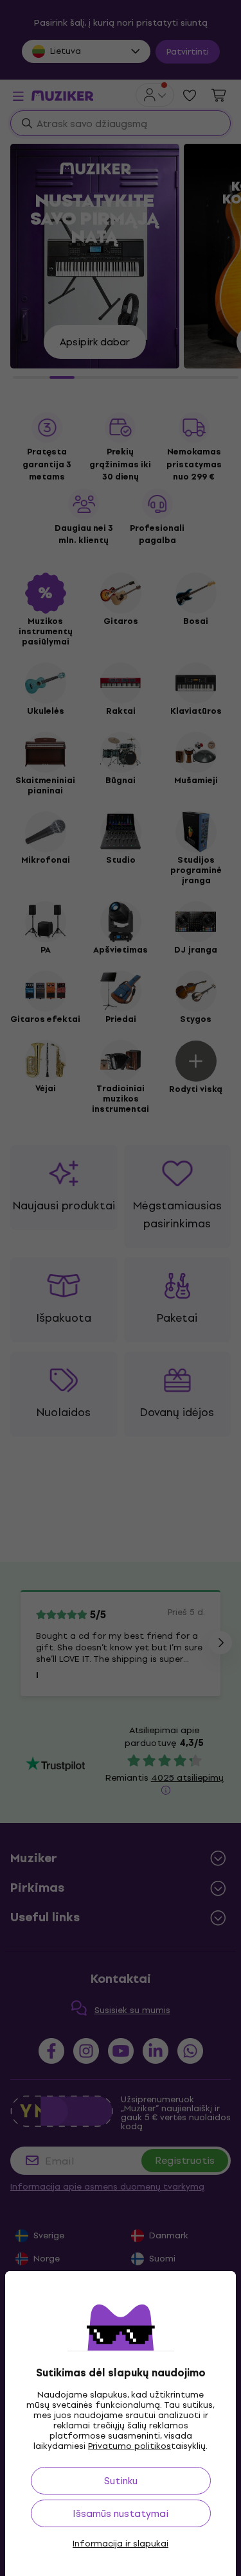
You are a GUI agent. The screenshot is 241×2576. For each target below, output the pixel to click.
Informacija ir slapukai (121, 2544)
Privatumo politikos (129, 2446)
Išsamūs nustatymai (121, 2513)
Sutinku (121, 2481)
